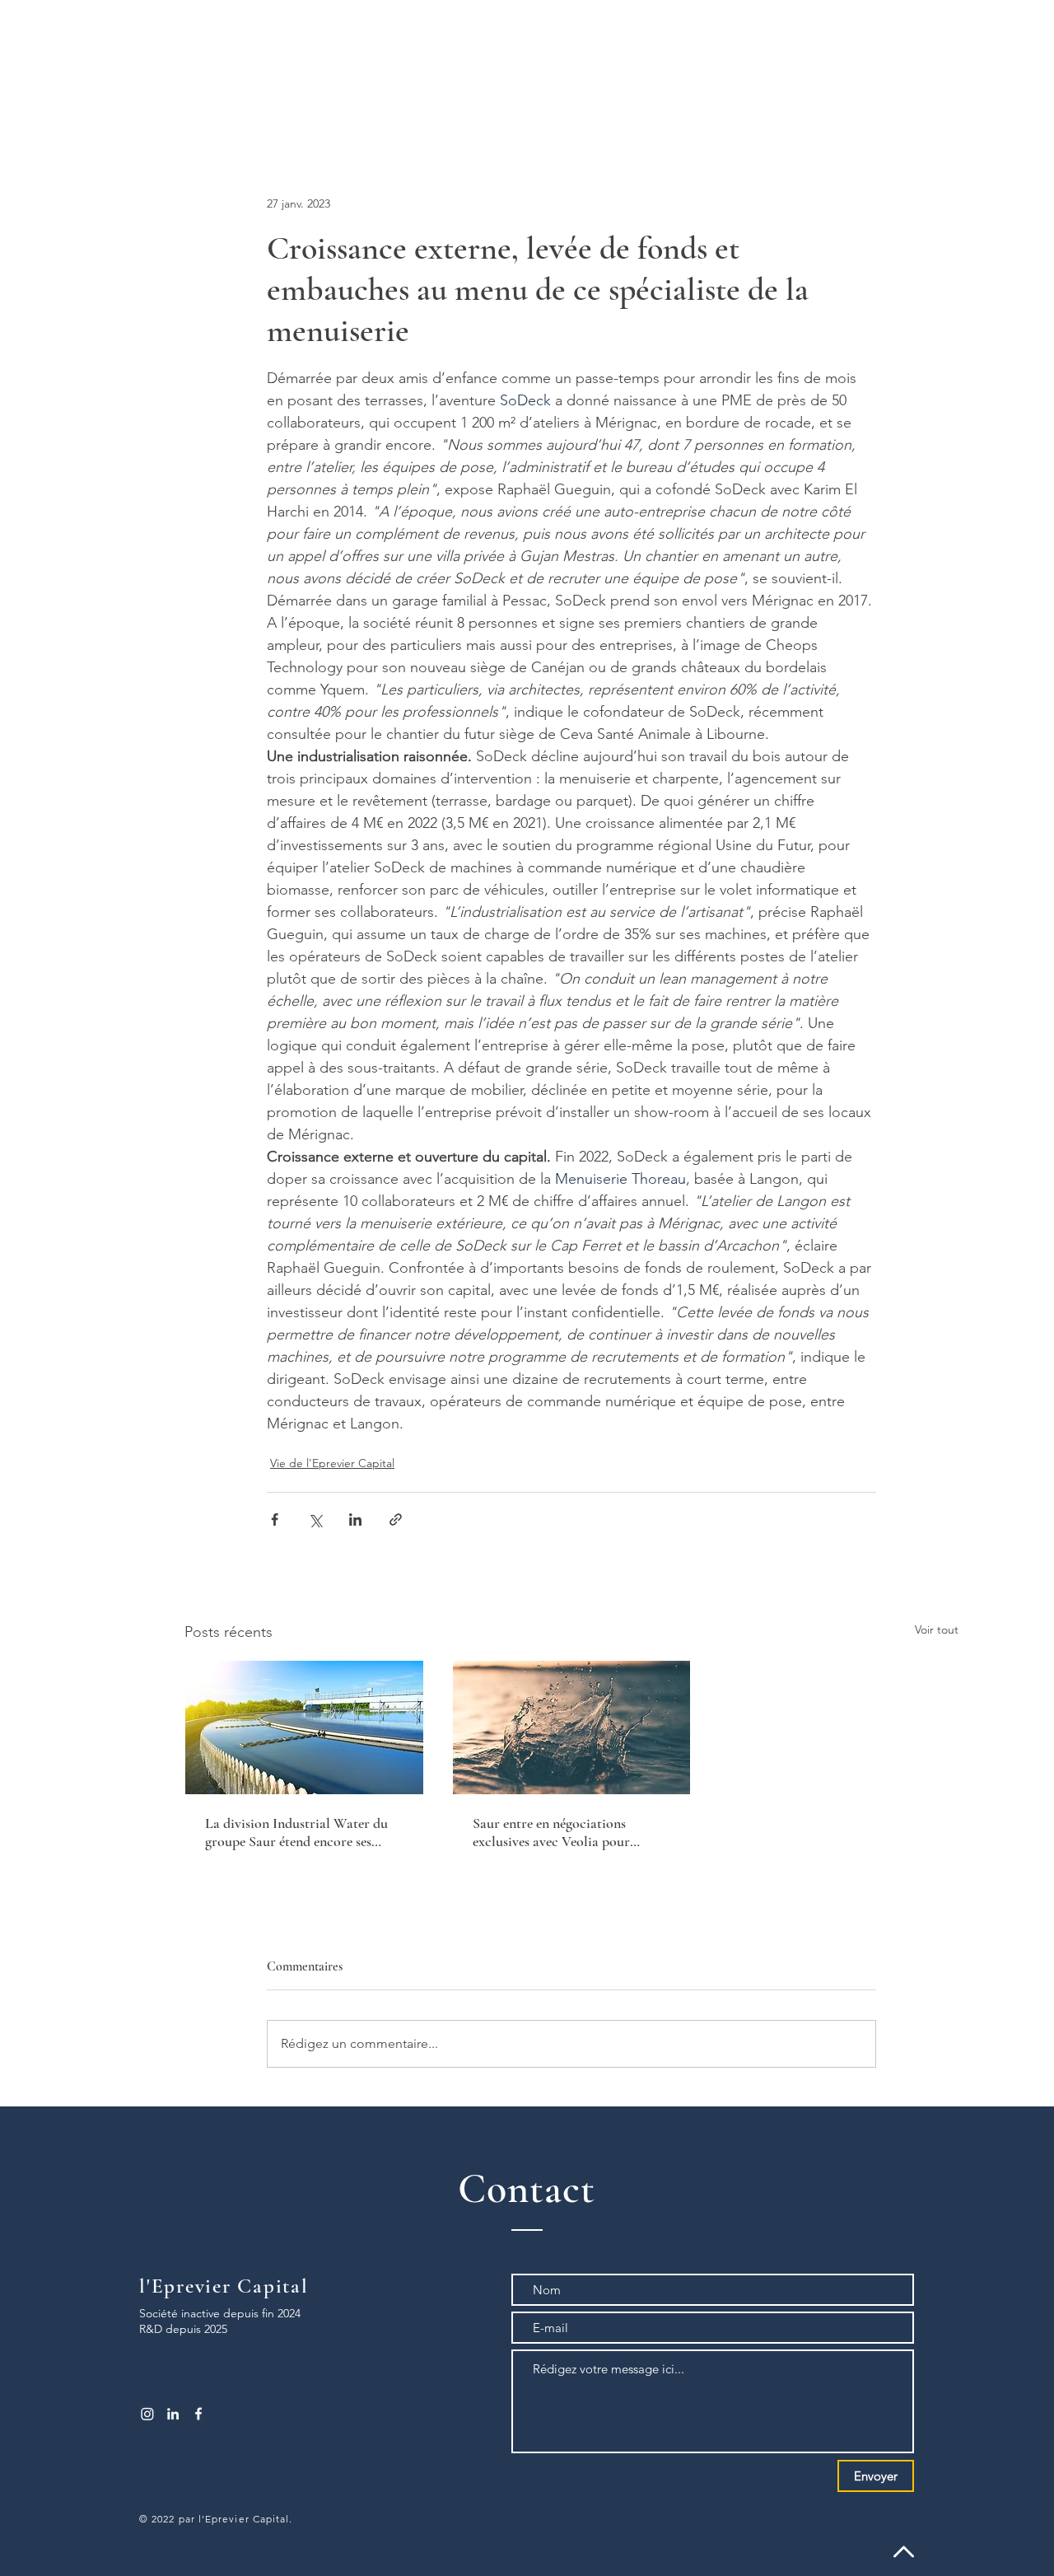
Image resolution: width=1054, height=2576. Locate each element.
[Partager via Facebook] (275, 1519)
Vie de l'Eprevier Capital (332, 1463)
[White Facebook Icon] (198, 2414)
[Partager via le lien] (396, 1519)
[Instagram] (147, 2414)
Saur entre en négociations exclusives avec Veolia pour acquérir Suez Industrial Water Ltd (562, 1832)
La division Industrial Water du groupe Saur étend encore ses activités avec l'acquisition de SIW (296, 1832)
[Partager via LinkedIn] (355, 1519)
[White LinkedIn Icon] (173, 2414)
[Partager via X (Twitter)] (315, 1519)
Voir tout (937, 1629)
